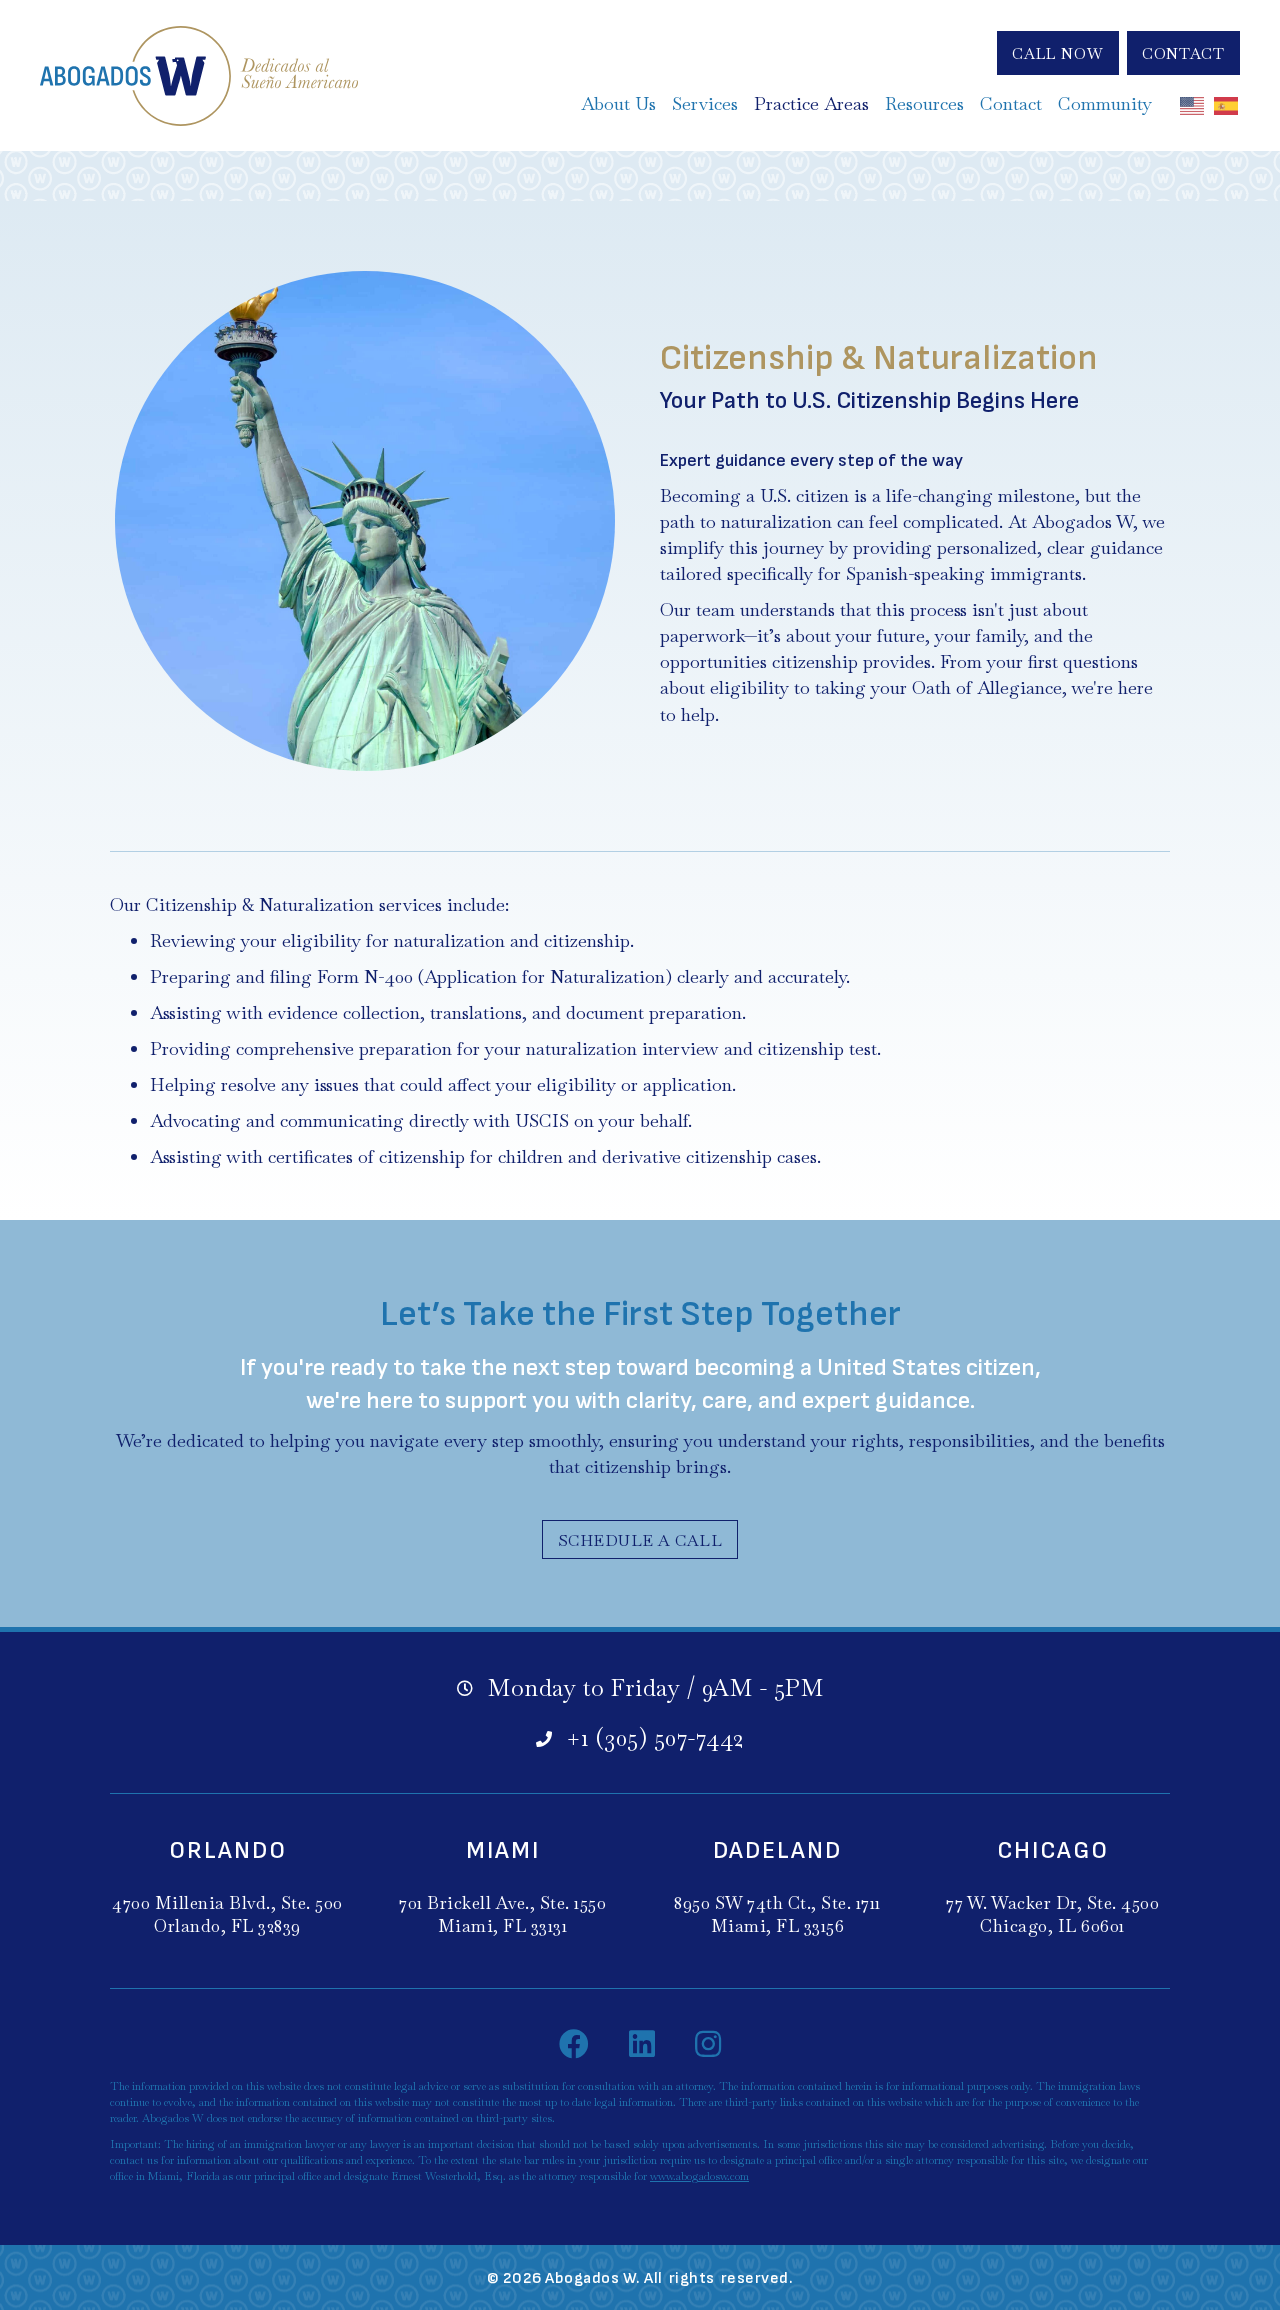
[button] (1058, 53)
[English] (1193, 104)
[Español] (1227, 104)
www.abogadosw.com (699, 2176)
